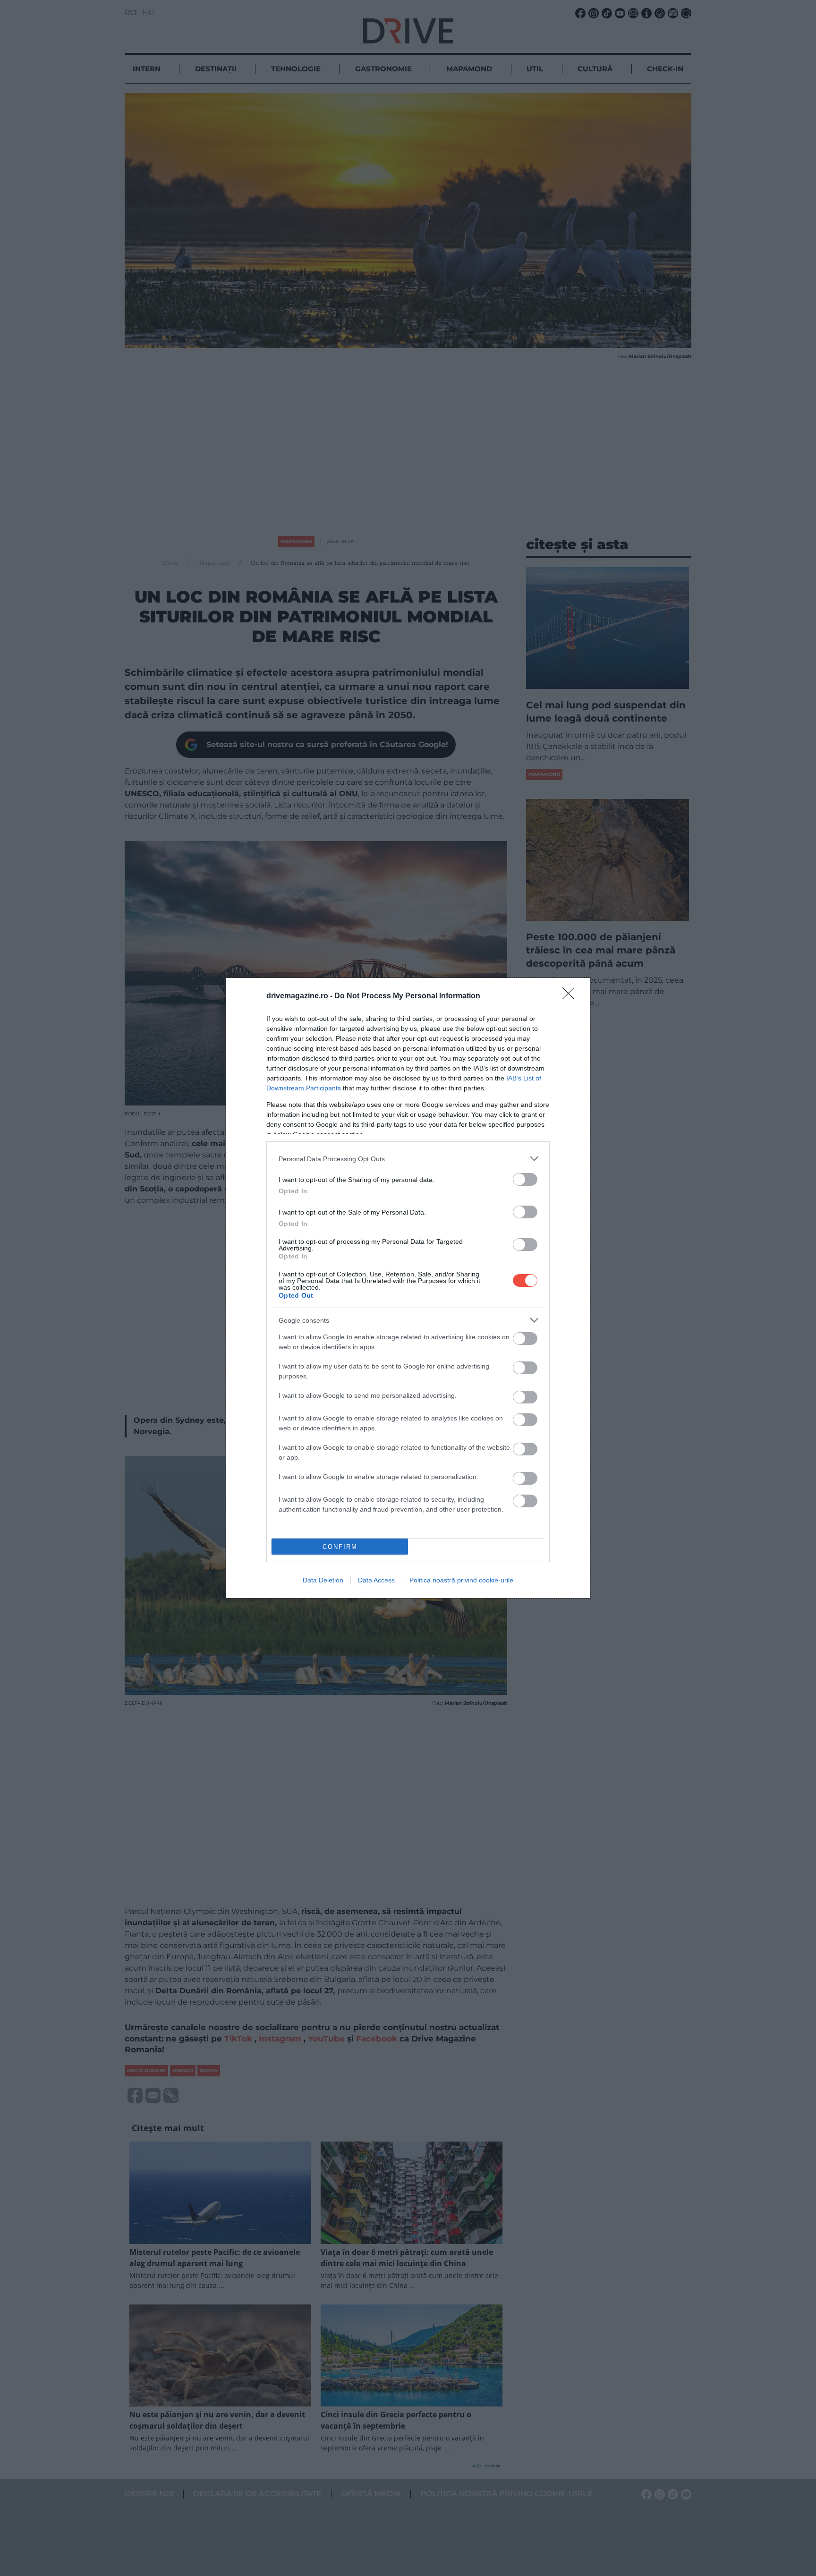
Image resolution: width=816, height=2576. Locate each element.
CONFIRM (340, 1547)
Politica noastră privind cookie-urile (461, 1580)
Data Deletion (323, 1580)
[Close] (571, 996)
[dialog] (408, 1288)
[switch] (525, 1179)
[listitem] (408, 1159)
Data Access (376, 1580)
